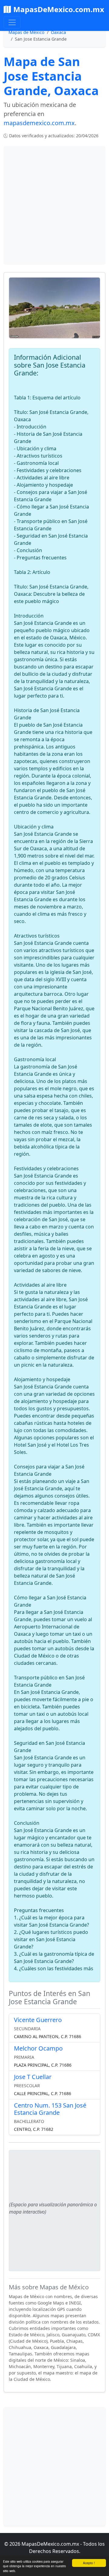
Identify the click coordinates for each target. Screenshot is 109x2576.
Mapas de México (26, 32)
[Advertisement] (54, 205)
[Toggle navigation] (12, 22)
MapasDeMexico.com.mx (59, 9)
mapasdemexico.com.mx (39, 123)
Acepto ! (89, 2563)
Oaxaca (58, 32)
